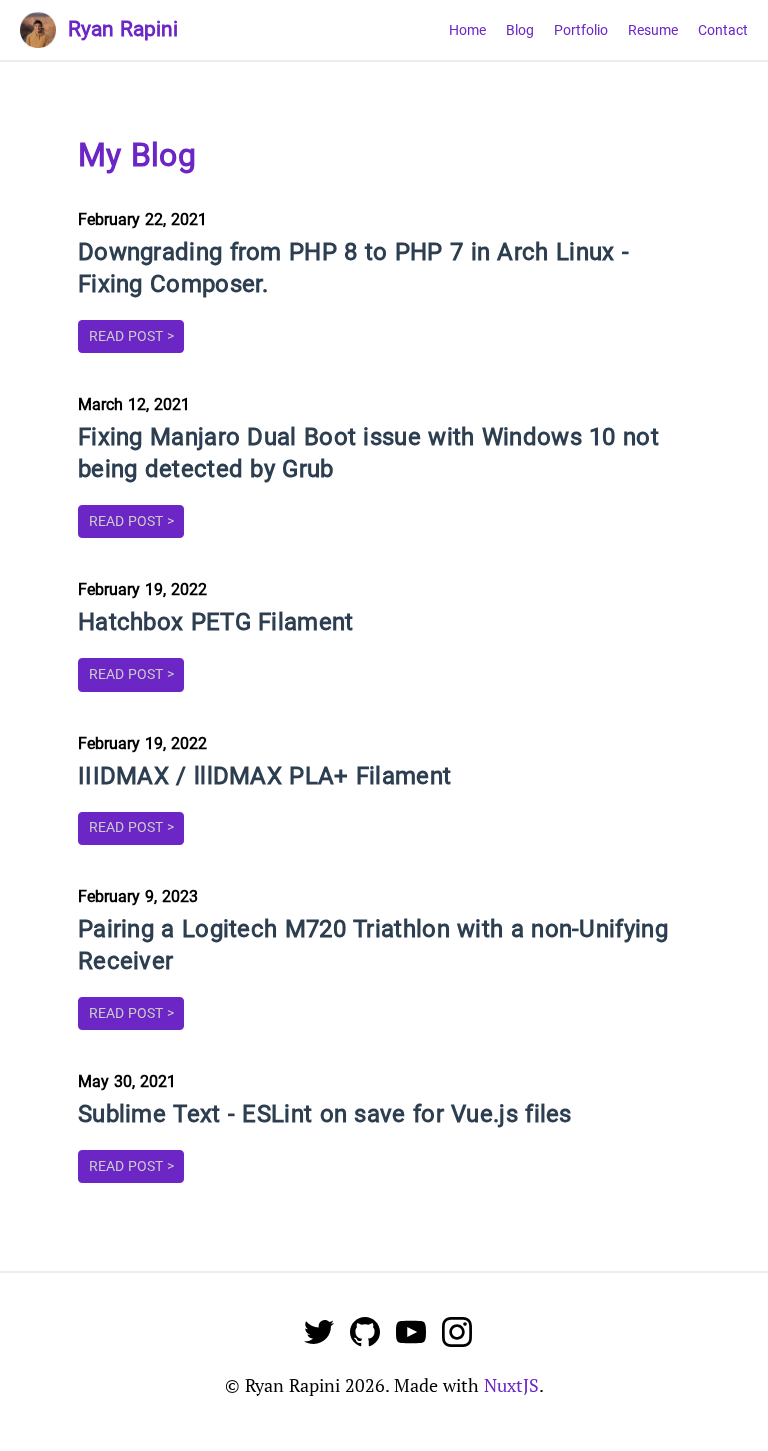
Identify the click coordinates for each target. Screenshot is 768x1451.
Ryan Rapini (123, 29)
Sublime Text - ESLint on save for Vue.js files (325, 1114)
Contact (723, 30)
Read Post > (131, 336)
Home (467, 30)
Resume (653, 30)
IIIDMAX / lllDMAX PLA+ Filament (264, 776)
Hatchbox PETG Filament (216, 622)
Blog (520, 30)
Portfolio (581, 30)
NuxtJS (511, 1385)
